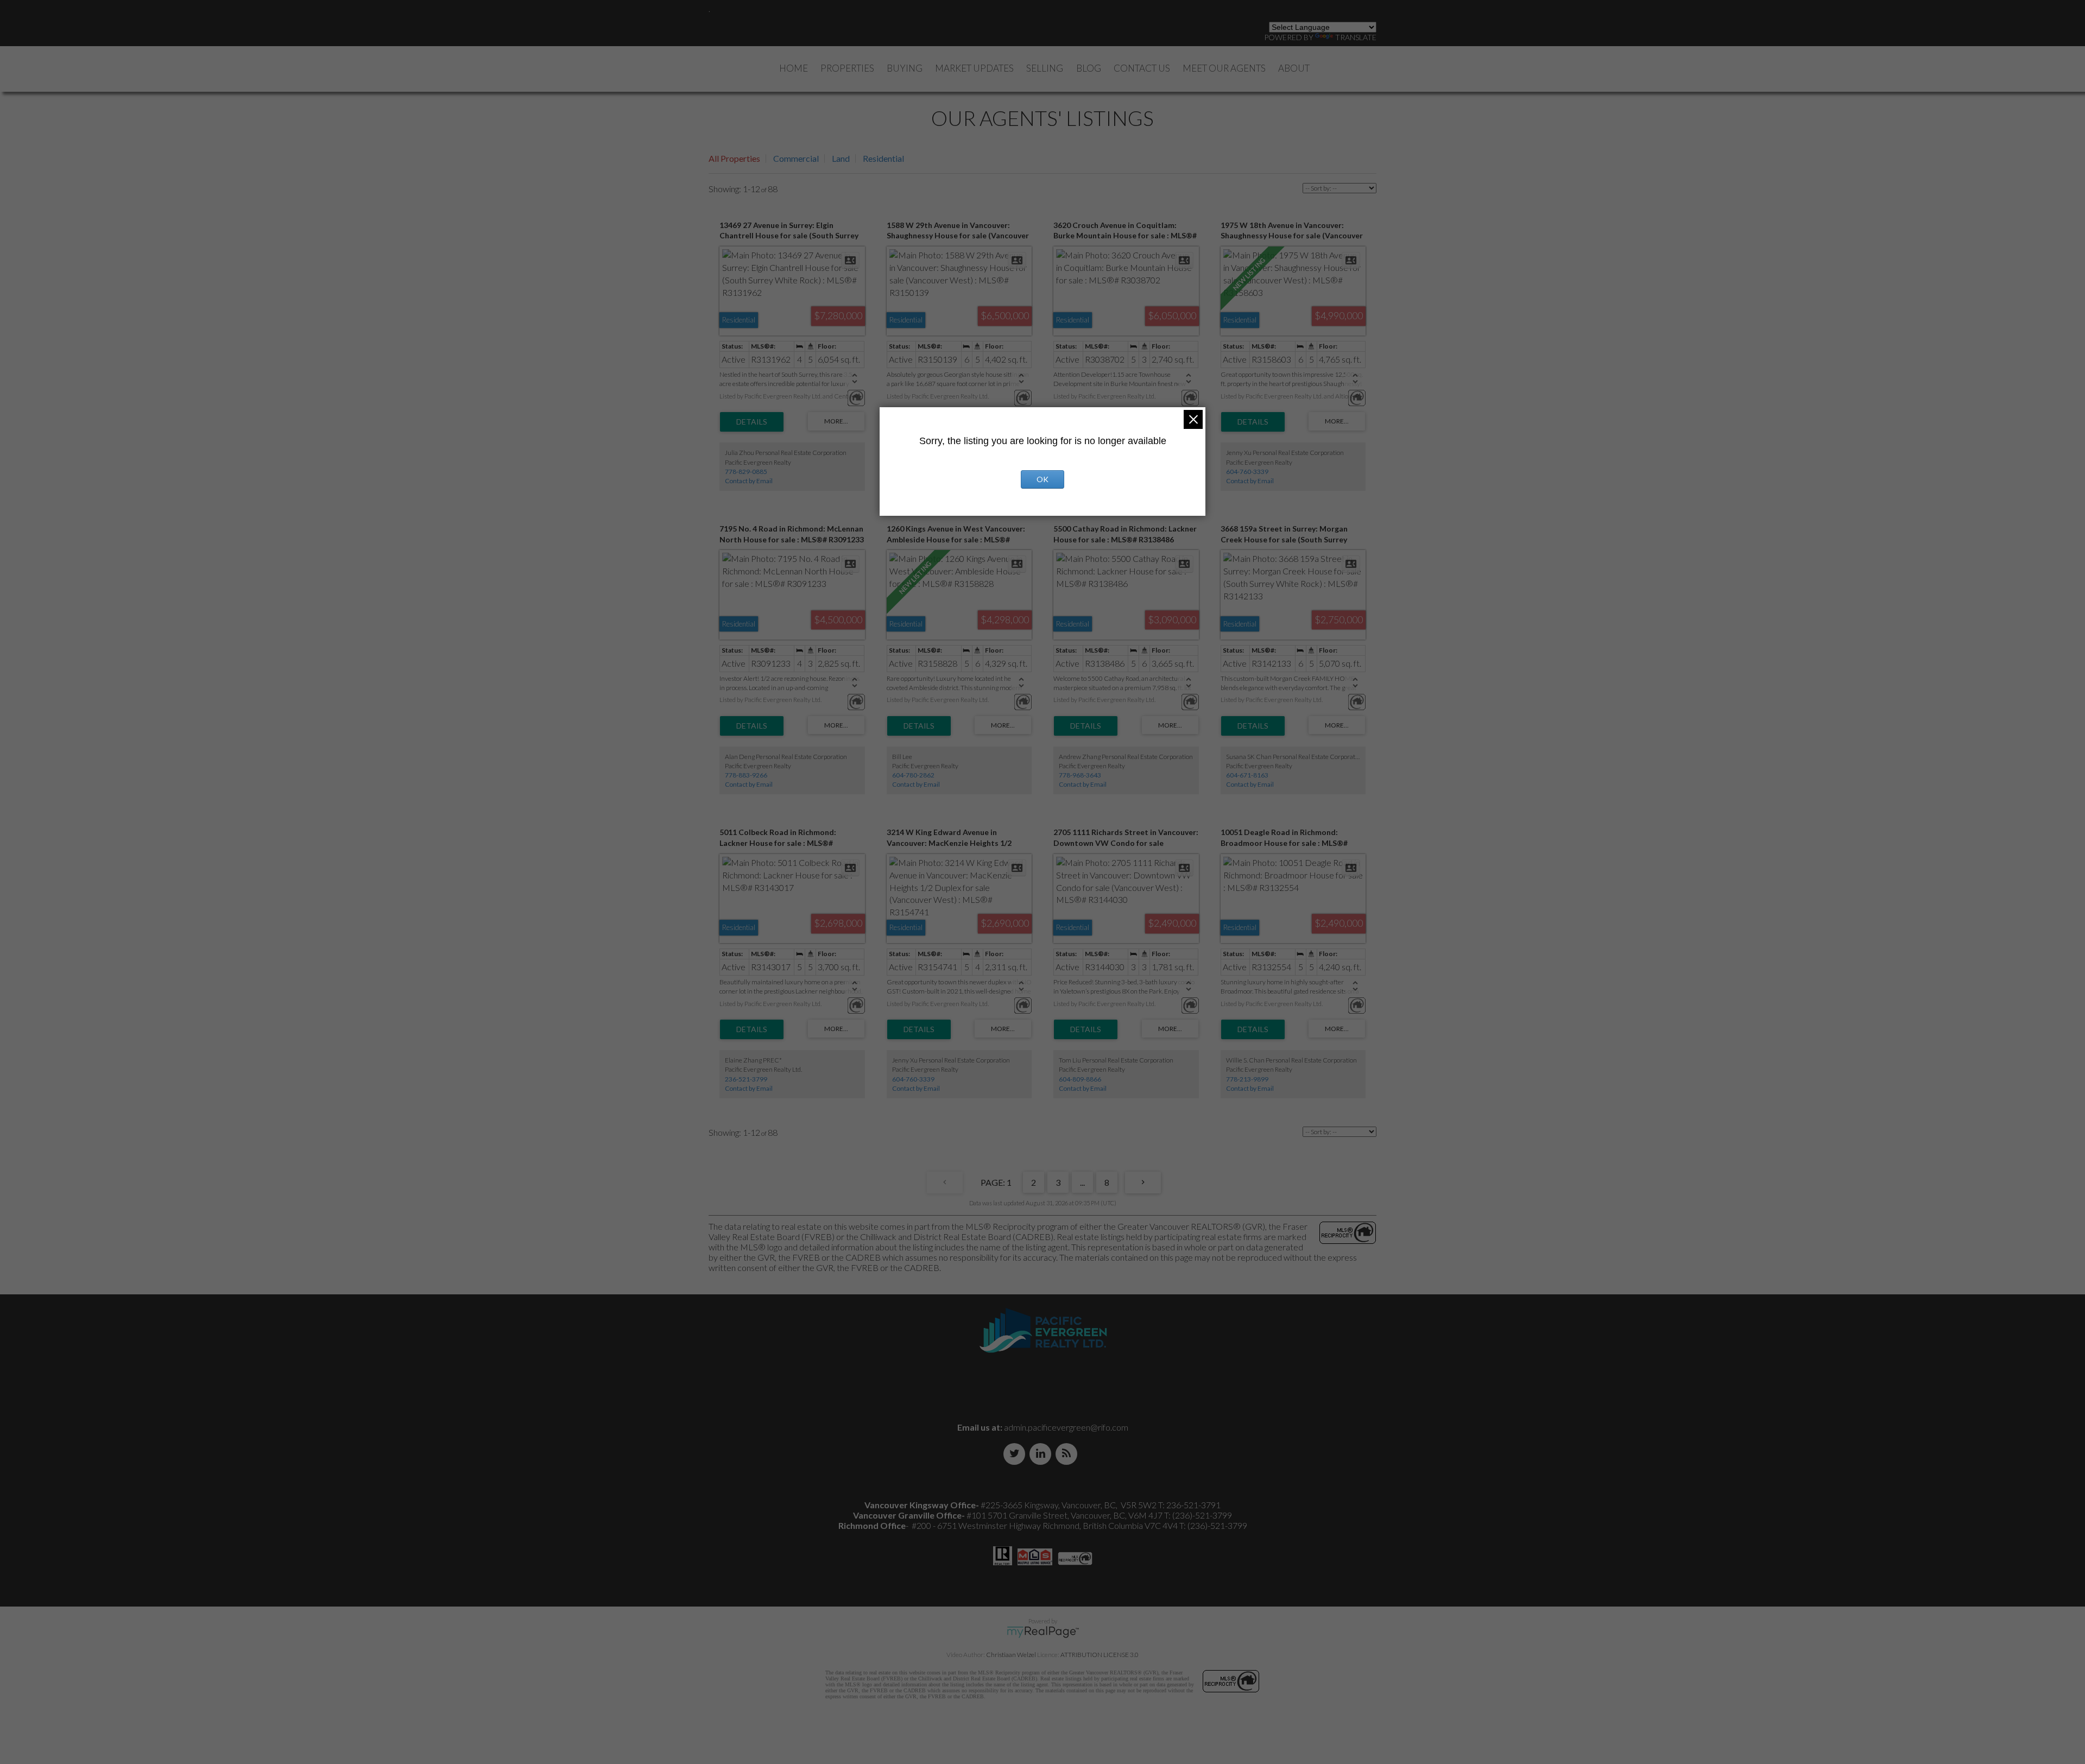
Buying (905, 68)
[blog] (1069, 1454)
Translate (1356, 37)
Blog (1089, 68)
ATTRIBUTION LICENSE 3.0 (1100, 1655)
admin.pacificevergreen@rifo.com (1066, 1427)
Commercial (796, 158)
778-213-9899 (1247, 1079)
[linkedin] (1042, 1454)
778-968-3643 (1080, 775)
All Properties (734, 158)
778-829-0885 (746, 472)
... (1082, 1182)
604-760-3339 (1247, 472)
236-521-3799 (746, 1079)
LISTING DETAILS (752, 422)
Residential (883, 158)
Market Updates (974, 68)
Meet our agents (1224, 68)
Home (794, 68)
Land (841, 158)
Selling (1045, 68)
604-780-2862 (913, 775)
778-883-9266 (746, 775)
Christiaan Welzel (1011, 1655)
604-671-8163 (1247, 775)
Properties (847, 68)
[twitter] (1016, 1454)
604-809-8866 (1080, 1079)
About (1294, 68)
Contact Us (1142, 68)
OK (1042, 479)
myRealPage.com (1043, 1632)
